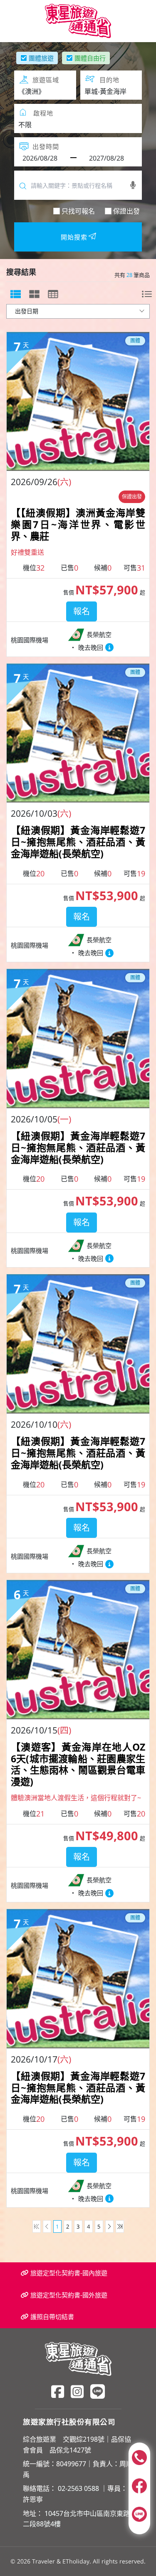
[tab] (16, 294)
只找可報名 (78, 211)
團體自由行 (90, 58)
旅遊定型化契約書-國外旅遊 (68, 2295)
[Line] (98, 2391)
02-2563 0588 (78, 2488)
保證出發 (126, 211)
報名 (82, 611)
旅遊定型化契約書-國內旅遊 (68, 2273)
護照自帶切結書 (51, 2317)
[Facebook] (58, 2391)
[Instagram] (77, 2391)
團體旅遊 (41, 58)
